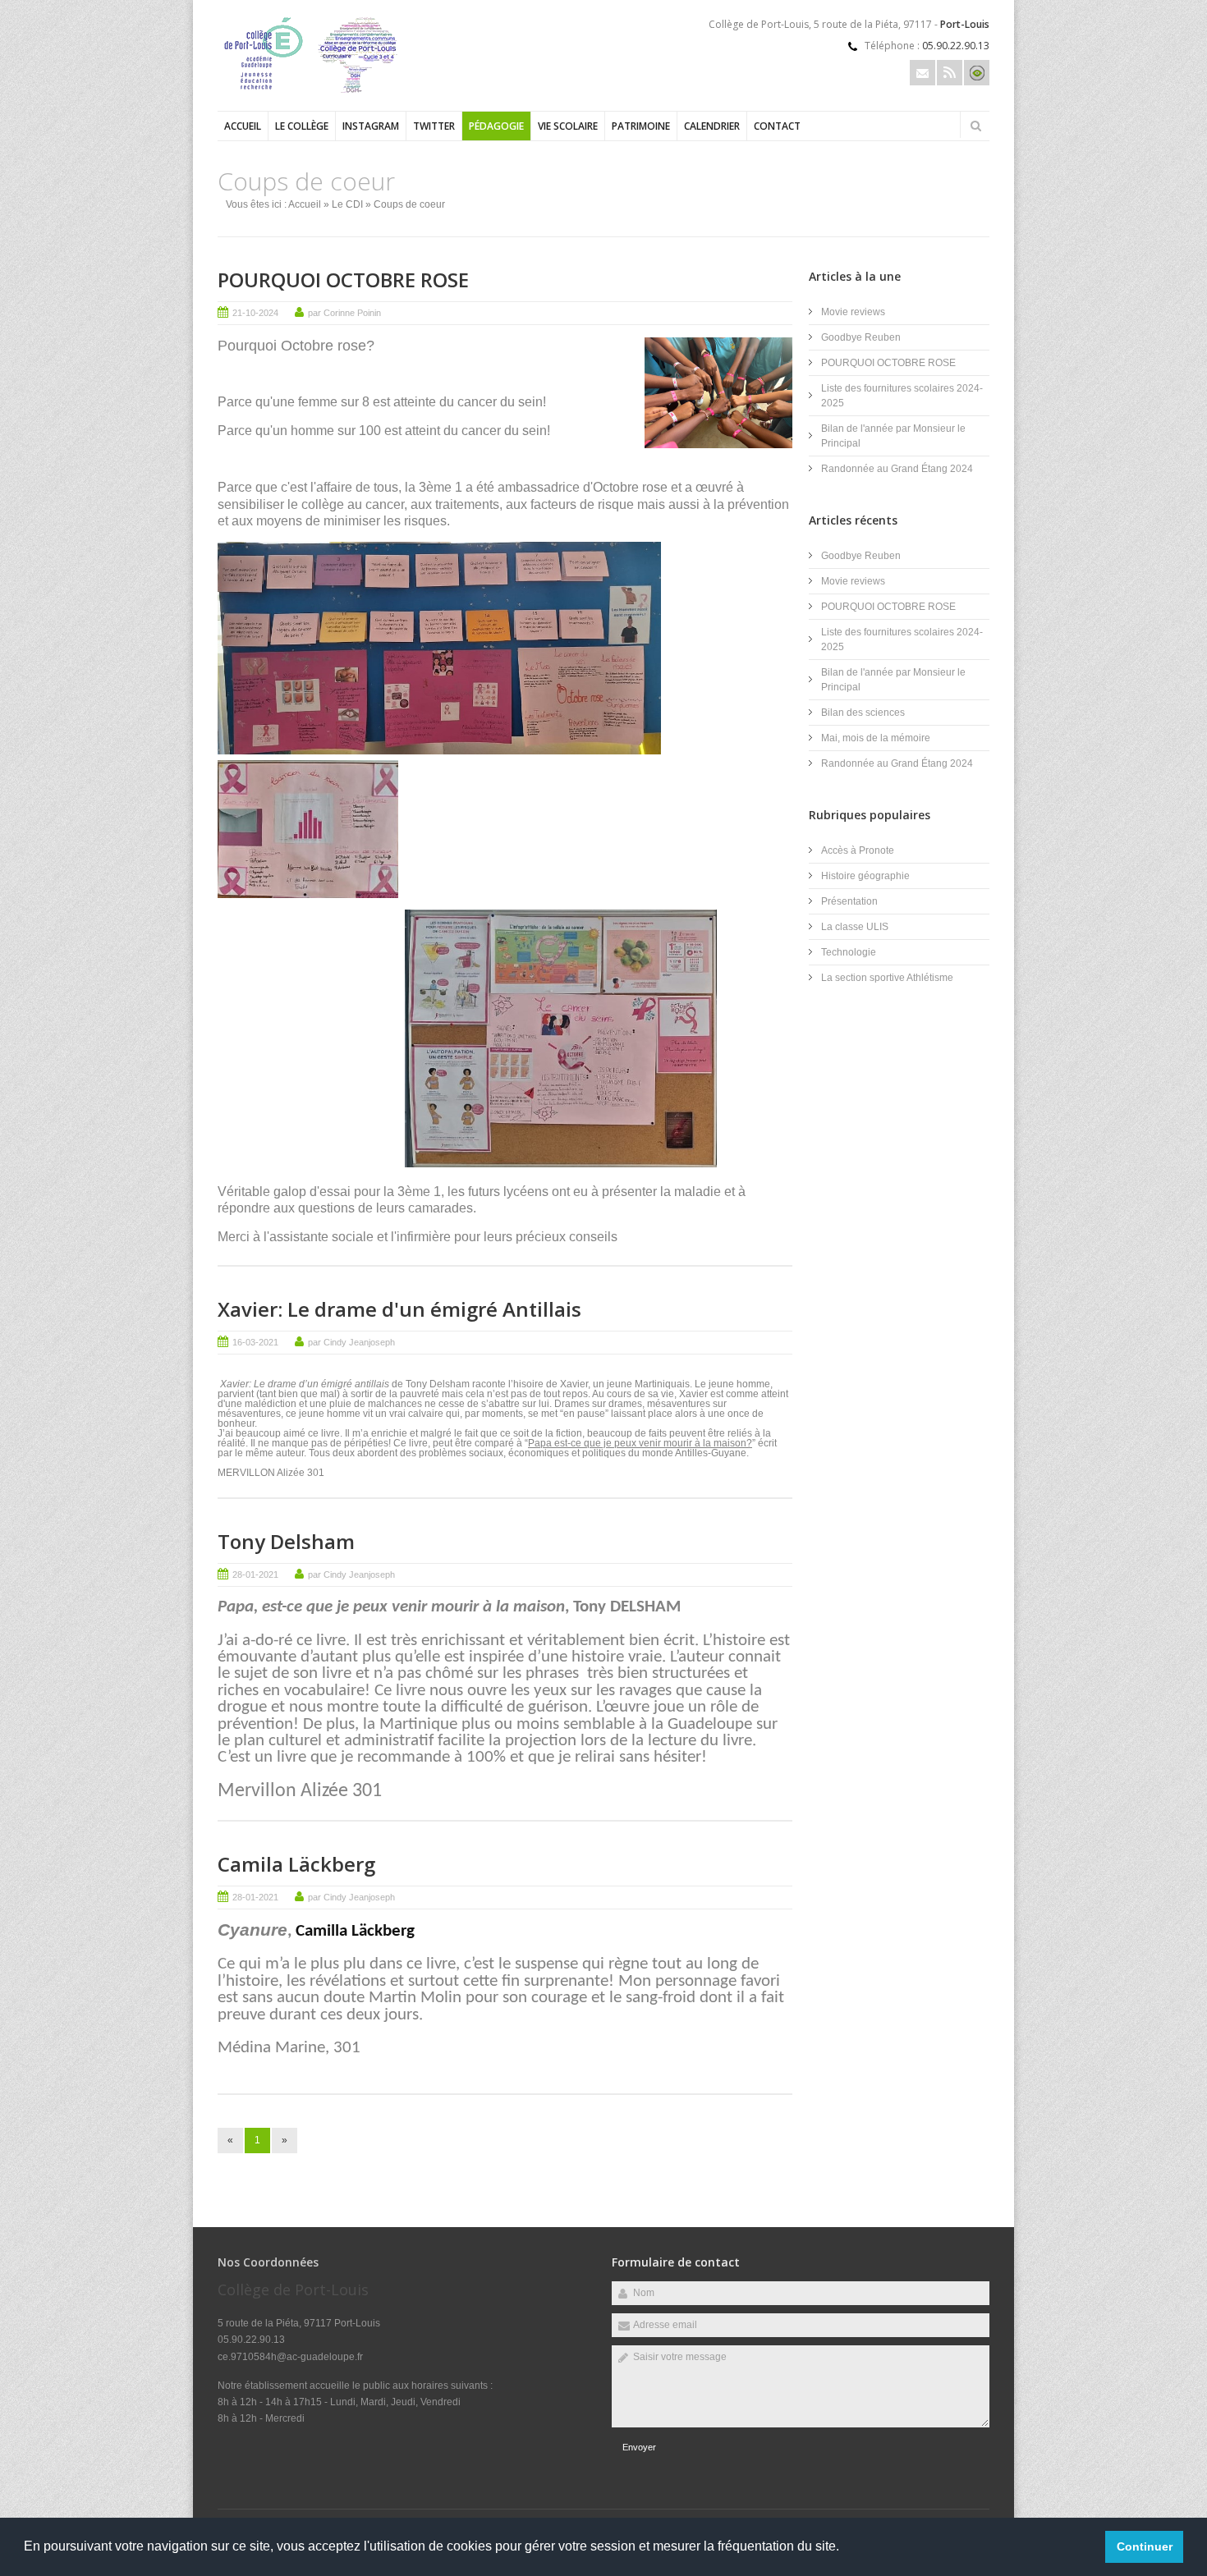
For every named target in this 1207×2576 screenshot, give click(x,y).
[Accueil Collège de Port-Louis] (320, 91)
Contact (777, 126)
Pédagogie (496, 126)
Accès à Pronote (858, 850)
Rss (950, 73)
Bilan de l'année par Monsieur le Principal (893, 436)
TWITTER (434, 126)
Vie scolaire (568, 126)
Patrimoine (641, 126)
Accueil (243, 126)
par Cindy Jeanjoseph (351, 1342)
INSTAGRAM (371, 126)
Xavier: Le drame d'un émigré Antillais (399, 1309)
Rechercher (975, 126)
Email (922, 73)
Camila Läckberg (296, 1864)
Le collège (302, 126)
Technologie (849, 952)
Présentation (849, 901)
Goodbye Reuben (861, 337)
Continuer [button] (1145, 2546)
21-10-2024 (255, 313)
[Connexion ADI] (977, 73)
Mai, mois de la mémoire (876, 738)
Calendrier (712, 126)
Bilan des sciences (863, 713)
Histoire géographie (865, 876)
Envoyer (639, 2447)
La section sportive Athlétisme (887, 978)
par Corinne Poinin (344, 313)
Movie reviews (854, 312)
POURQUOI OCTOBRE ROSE (343, 280)
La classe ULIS (855, 927)
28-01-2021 (255, 1574)
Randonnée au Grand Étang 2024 (897, 469)
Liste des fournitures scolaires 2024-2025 (902, 396)
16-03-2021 (255, 1342)
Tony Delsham (286, 1541)
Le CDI (347, 204)
